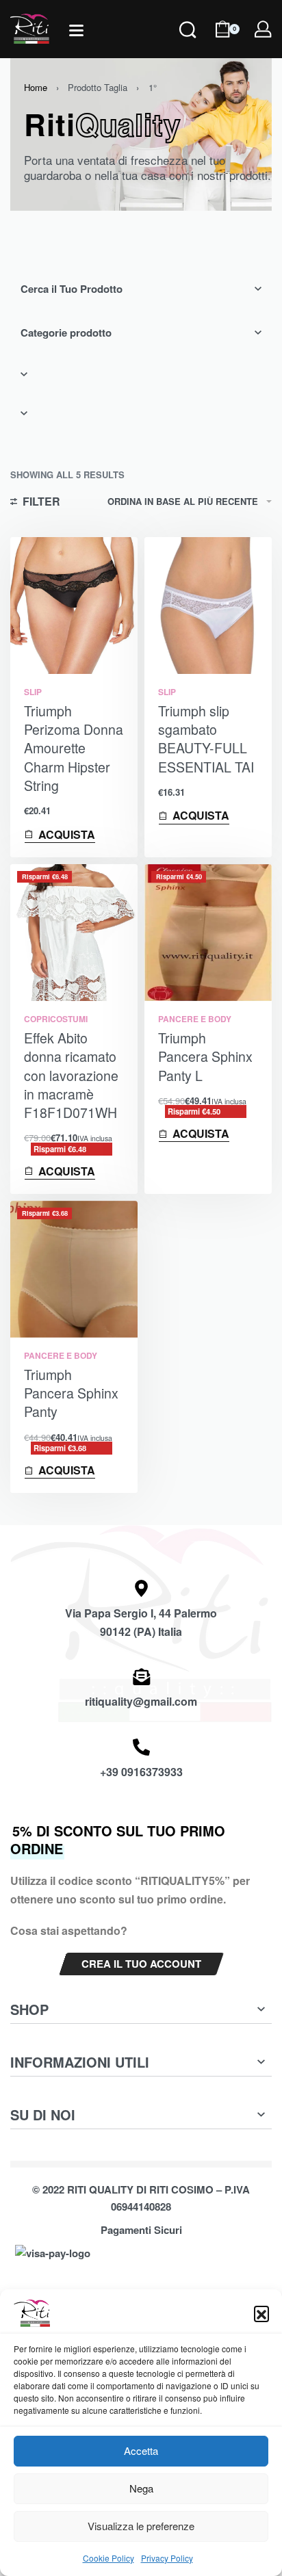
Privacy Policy (167, 2558)
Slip (33, 692)
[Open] (76, 30)
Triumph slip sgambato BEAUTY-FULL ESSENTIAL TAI (206, 739)
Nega (141, 2488)
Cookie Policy (108, 2558)
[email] (141, 1677)
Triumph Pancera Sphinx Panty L (205, 1057)
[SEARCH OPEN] (188, 48)
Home (36, 87)
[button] (261, 2313)
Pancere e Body (195, 1019)
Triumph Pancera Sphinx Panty (71, 1393)
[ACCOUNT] (263, 29)
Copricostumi (56, 1019)
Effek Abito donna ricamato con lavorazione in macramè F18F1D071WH (71, 1075)
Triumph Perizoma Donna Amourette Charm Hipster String (74, 748)
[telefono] (141, 1747)
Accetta (141, 2450)
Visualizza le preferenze (141, 2526)
